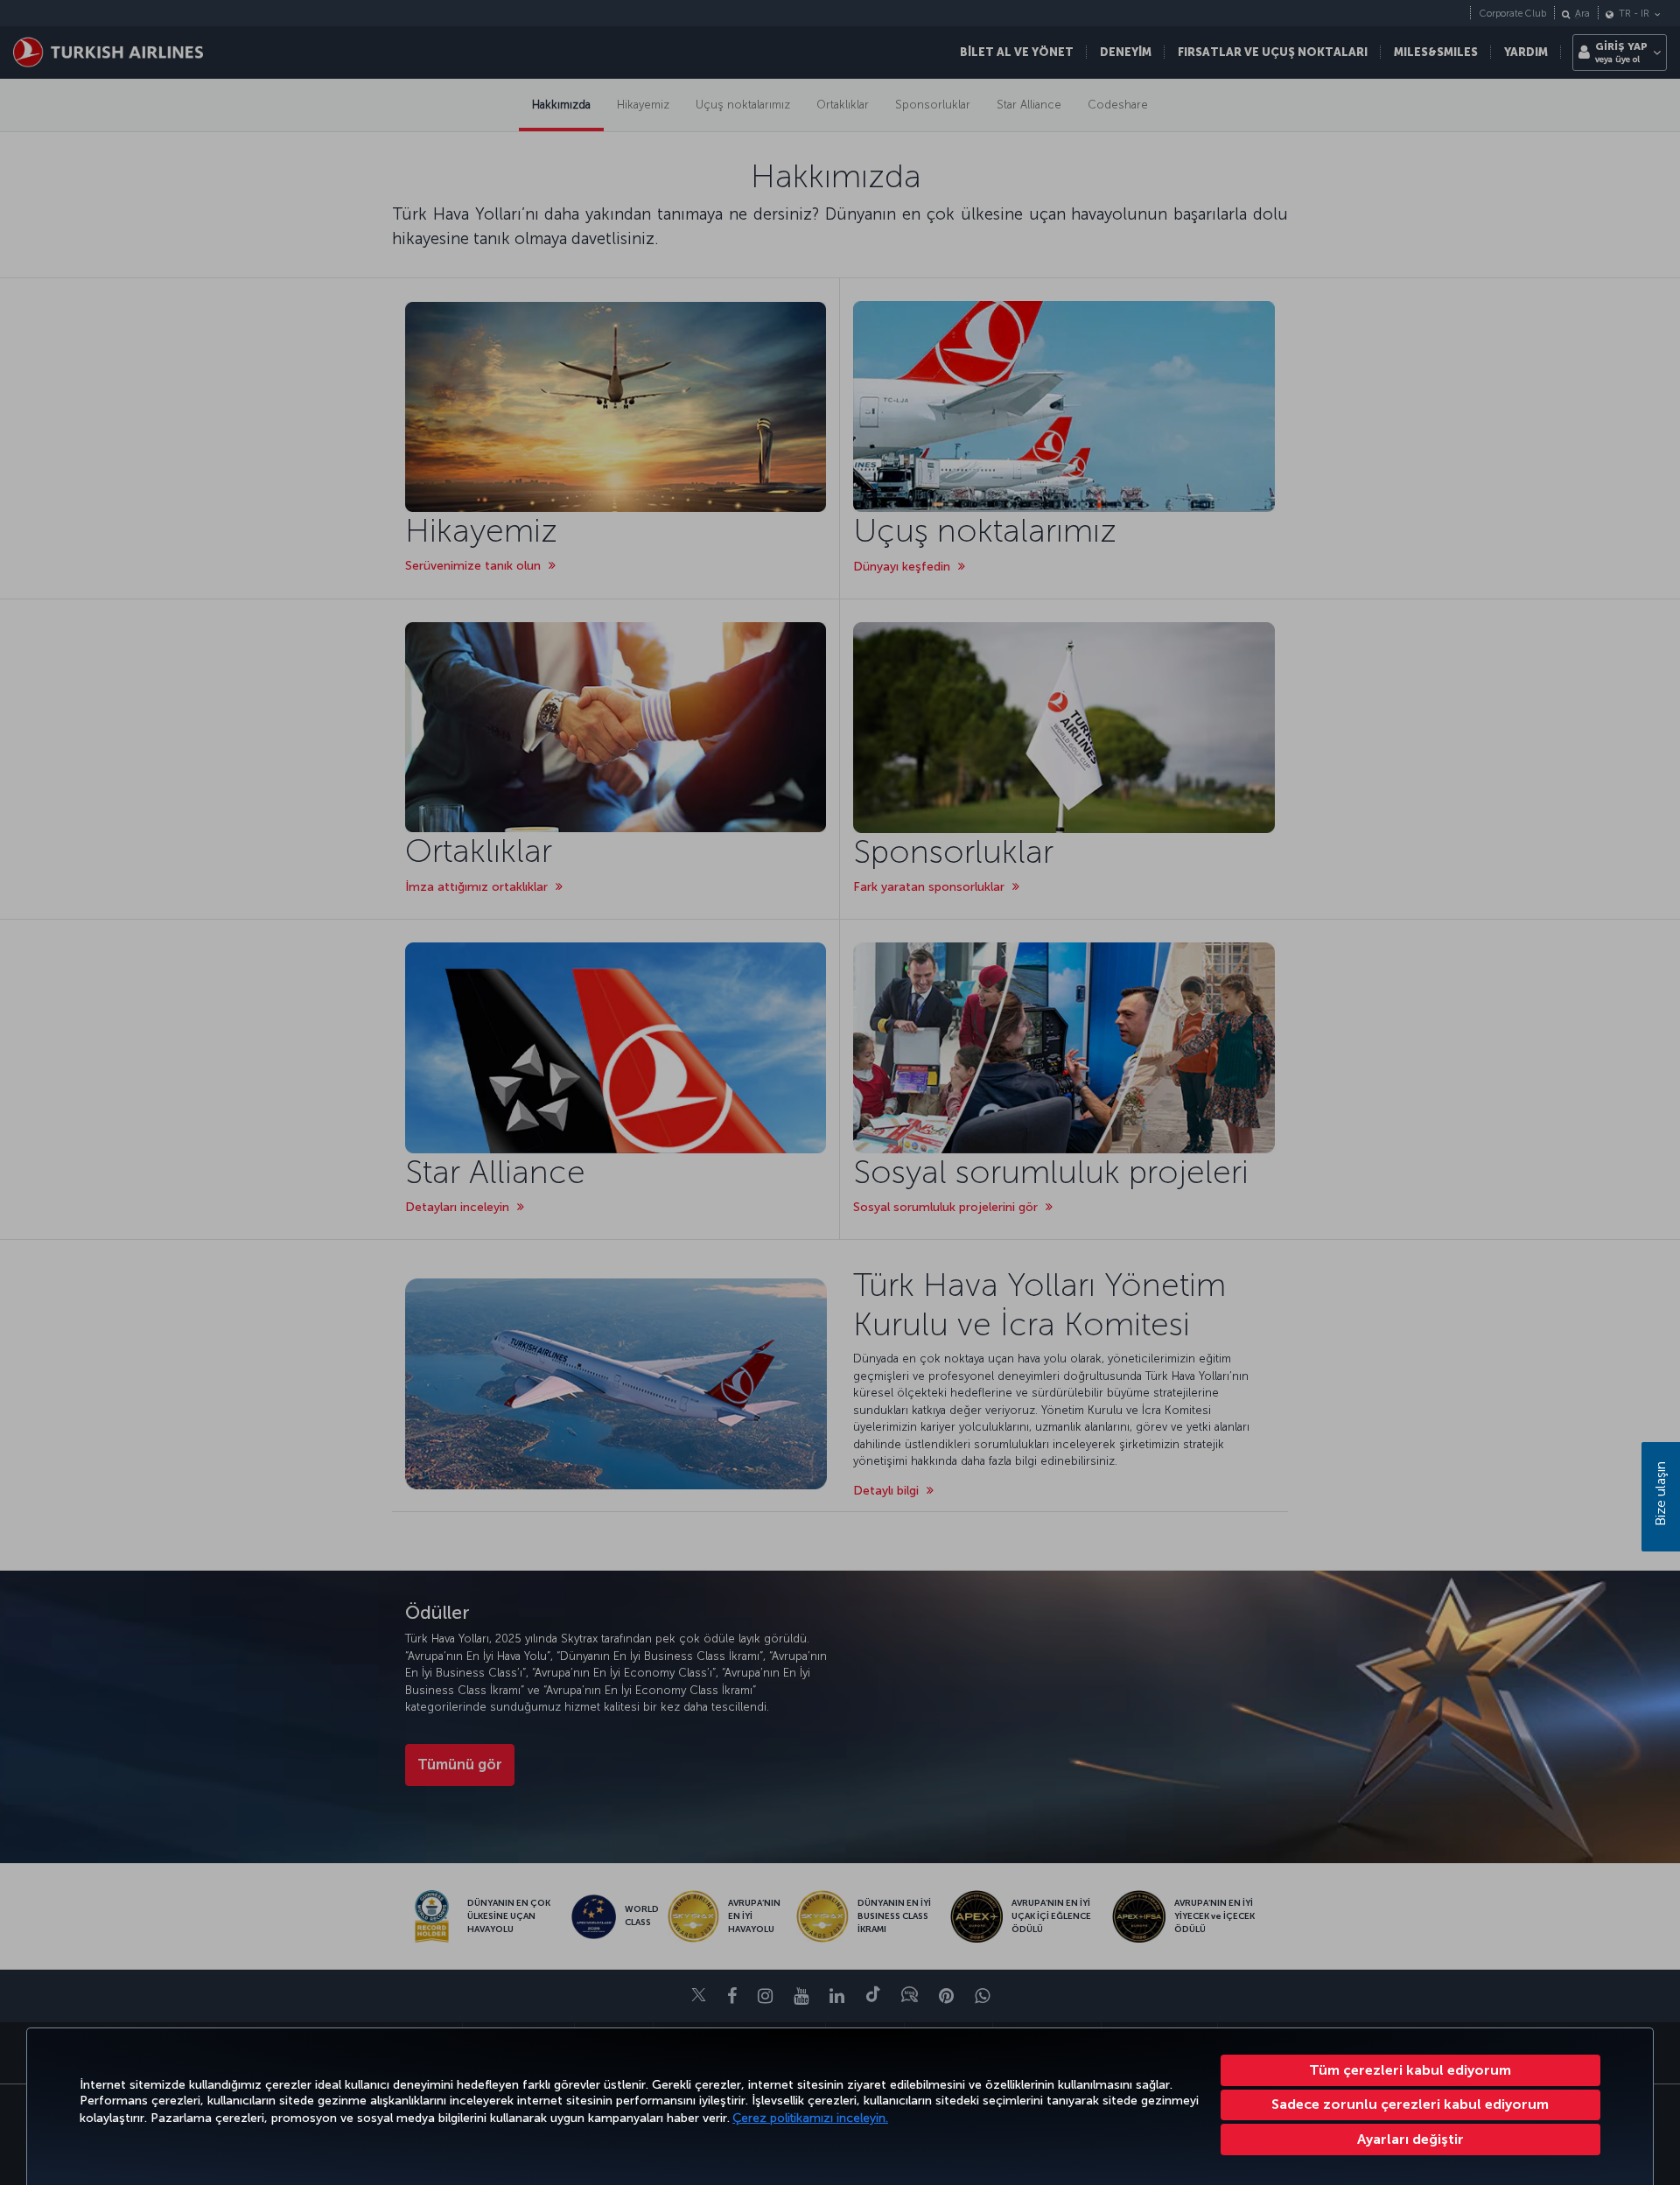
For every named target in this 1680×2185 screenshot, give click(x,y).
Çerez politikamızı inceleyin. (810, 2118)
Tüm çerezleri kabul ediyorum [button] (1410, 2070)
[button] (1411, 2139)
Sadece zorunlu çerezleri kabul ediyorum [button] (1410, 2104)
